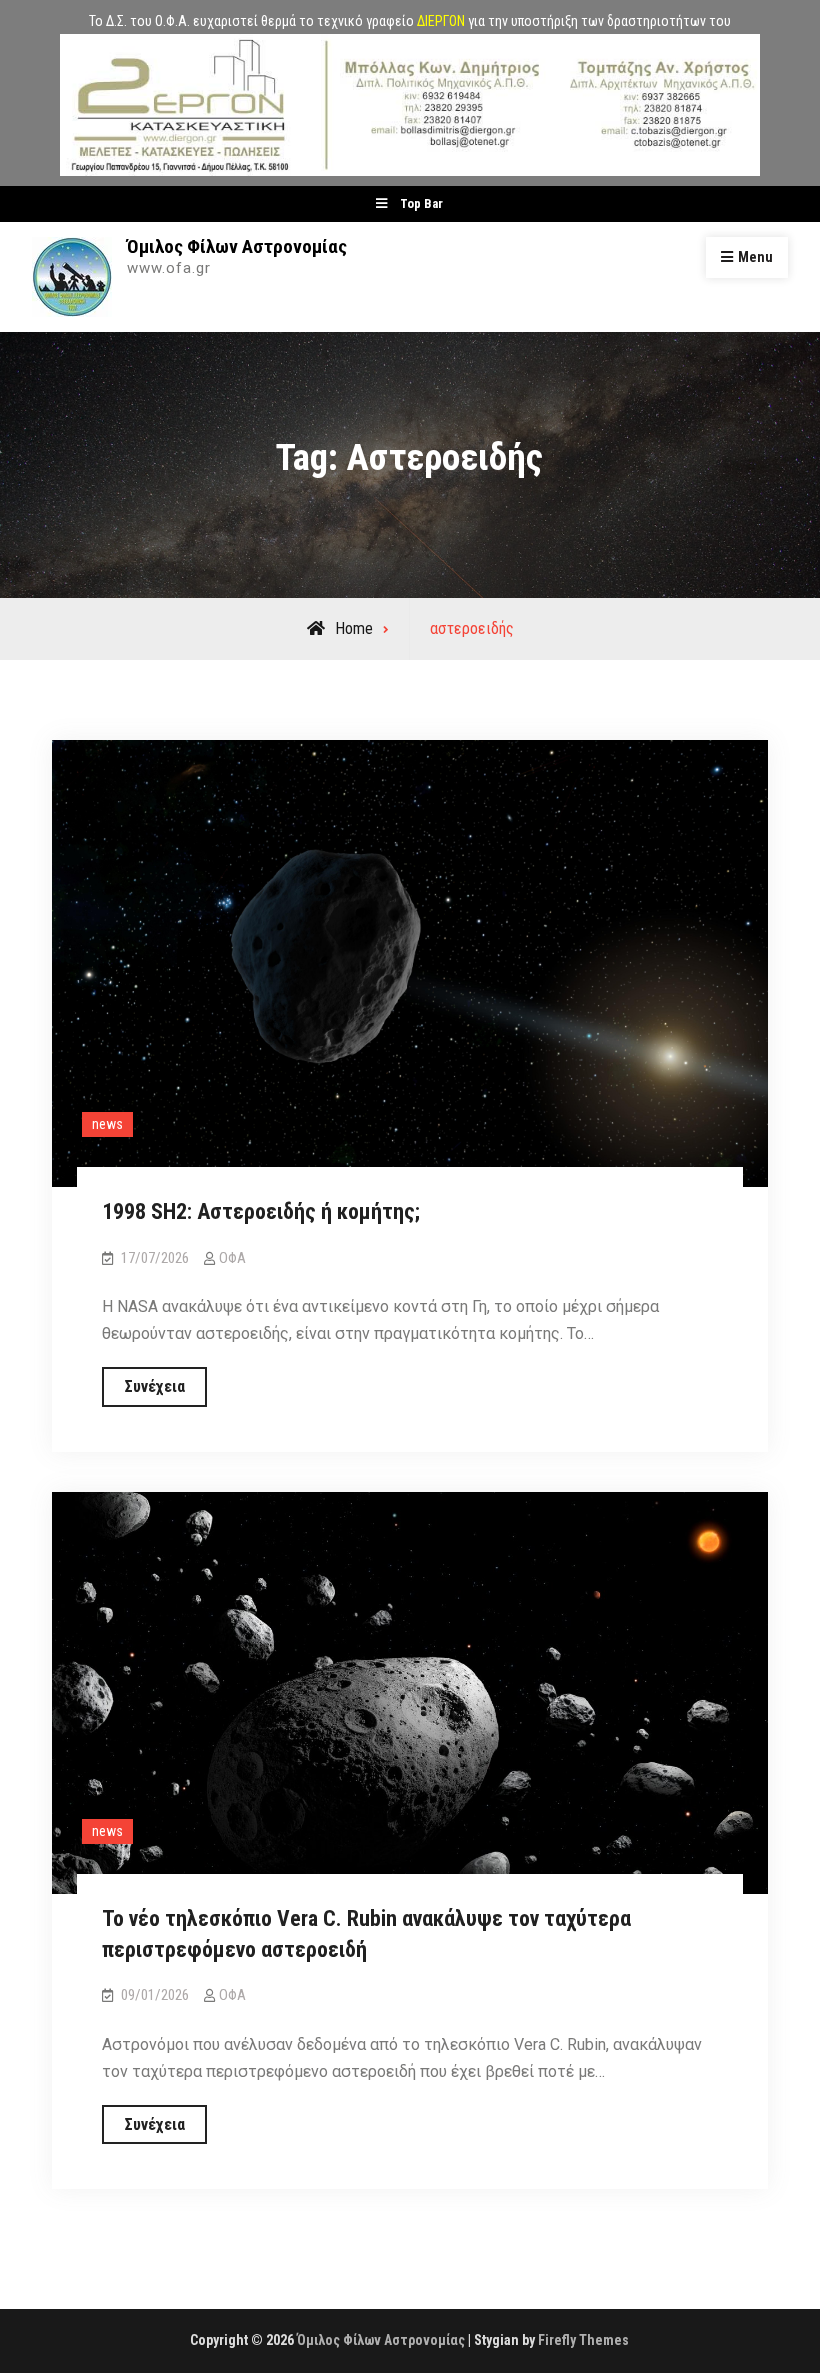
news (107, 1124)
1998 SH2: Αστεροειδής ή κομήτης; (261, 1211)
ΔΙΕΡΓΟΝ (441, 21)
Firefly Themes (583, 2340)
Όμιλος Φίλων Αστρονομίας (237, 246)
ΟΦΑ (232, 1258)
